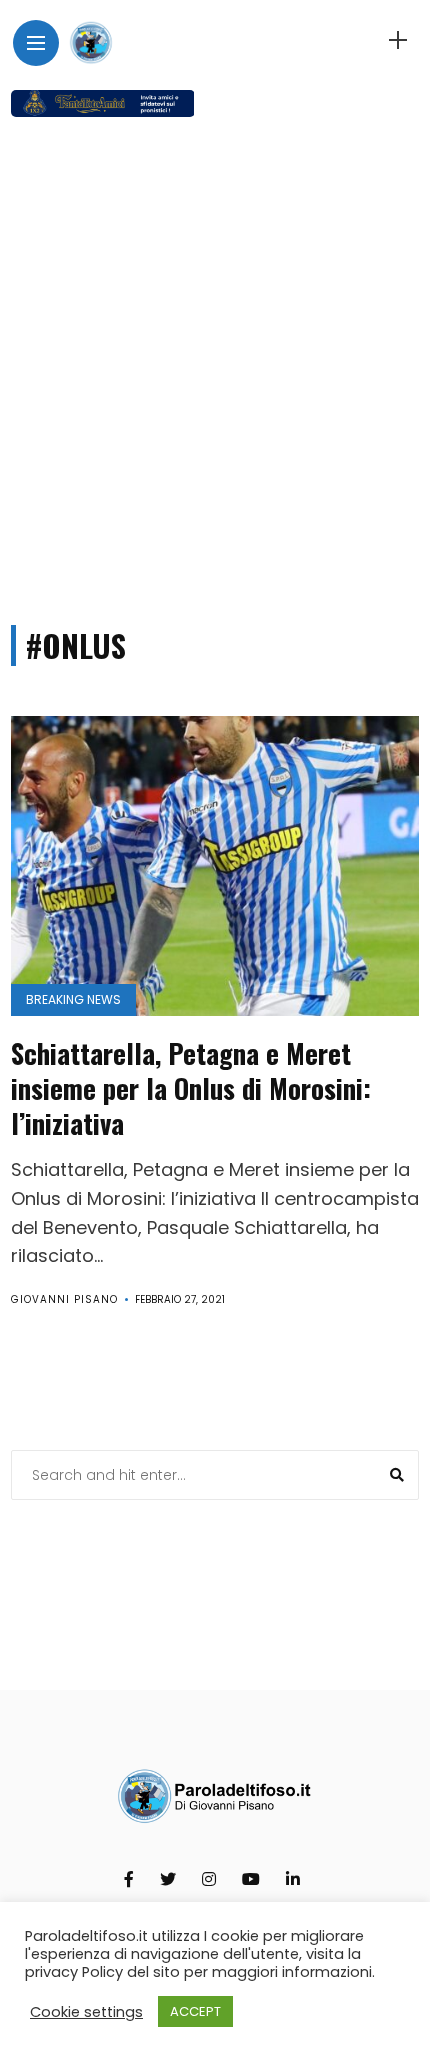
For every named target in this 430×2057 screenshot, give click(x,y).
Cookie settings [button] (86, 2012)
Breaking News (73, 999)
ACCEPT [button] (195, 2011)
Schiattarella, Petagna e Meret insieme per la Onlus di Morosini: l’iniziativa (191, 1088)
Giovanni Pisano (64, 1299)
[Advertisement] (215, 362)
